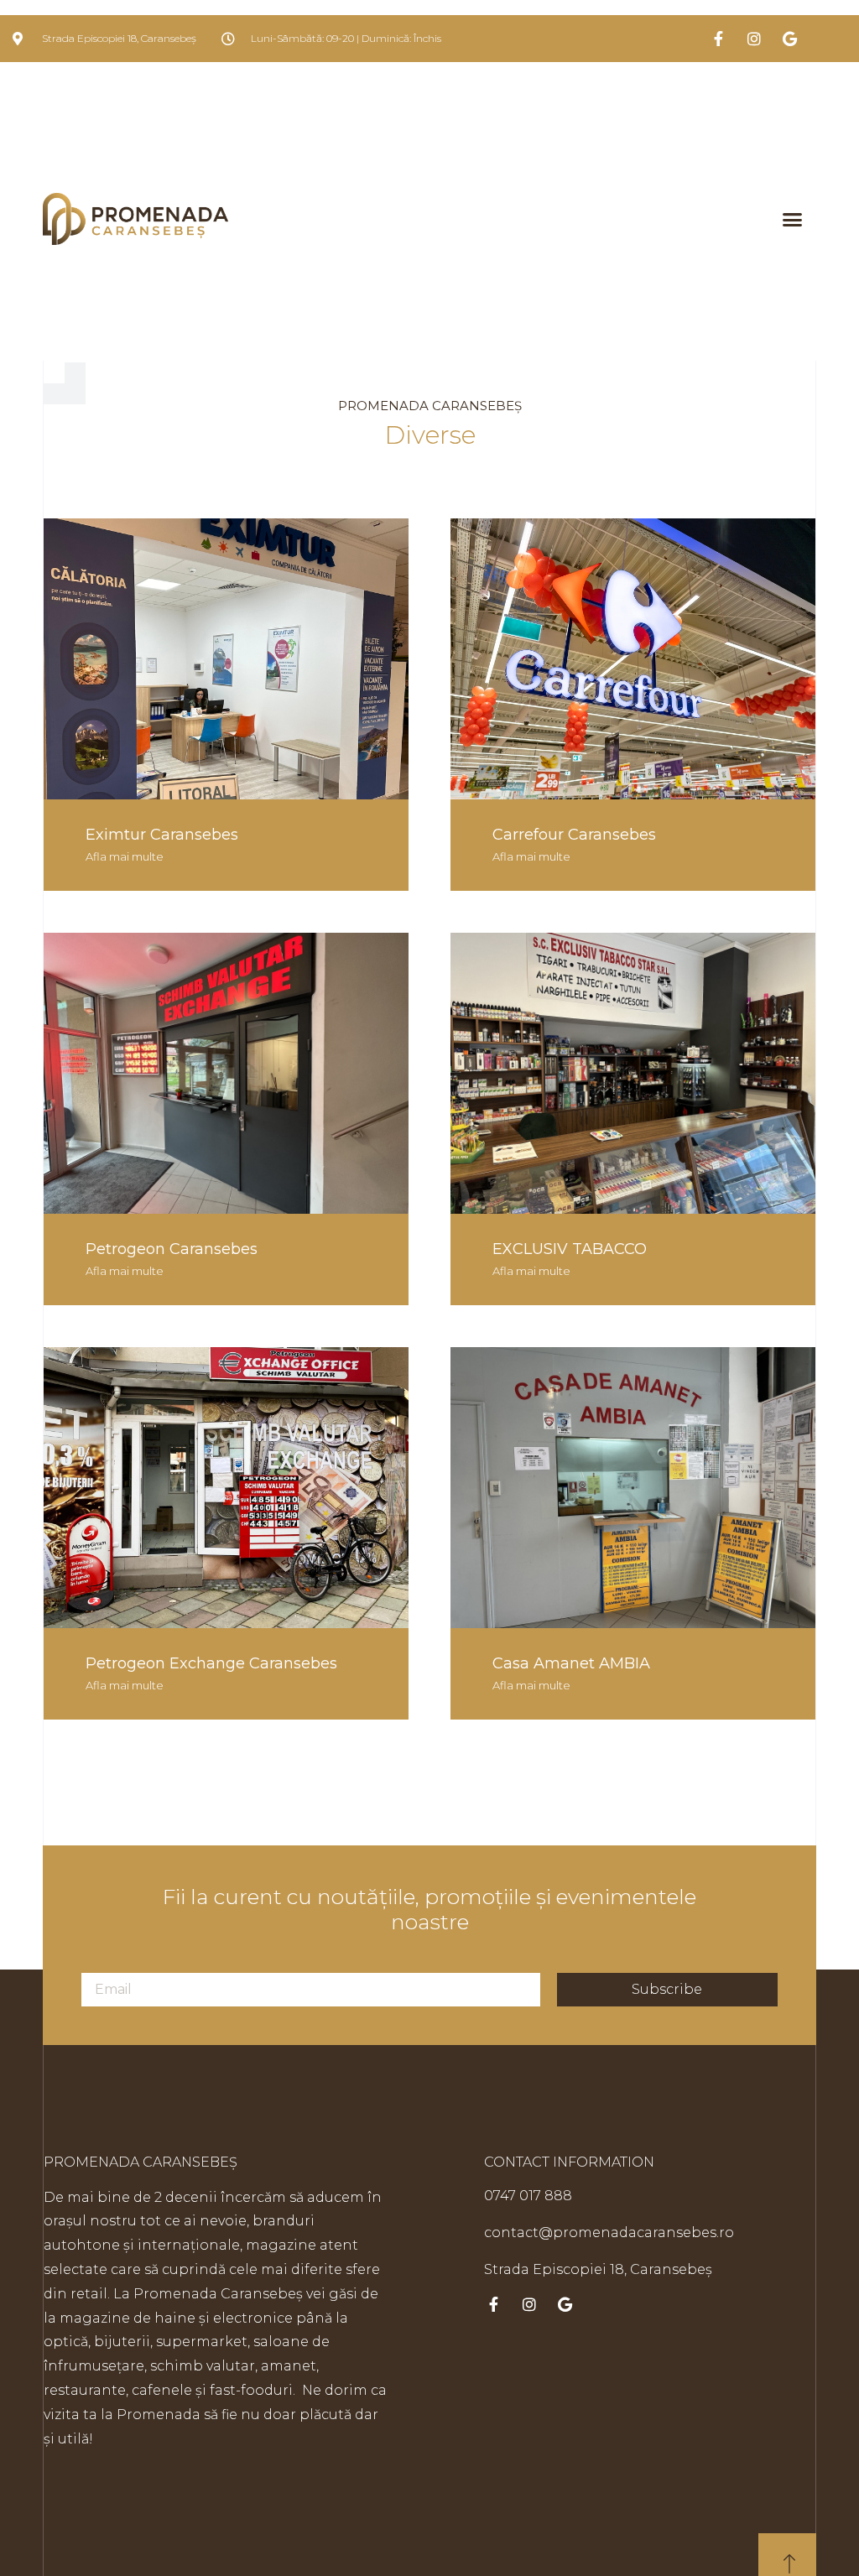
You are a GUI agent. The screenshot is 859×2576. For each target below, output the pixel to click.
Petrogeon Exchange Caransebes (211, 1663)
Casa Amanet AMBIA (571, 1663)
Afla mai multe (125, 856)
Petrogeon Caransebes (172, 1249)
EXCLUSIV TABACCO (570, 1249)
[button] (792, 219)
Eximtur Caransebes (162, 835)
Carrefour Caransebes (574, 835)
